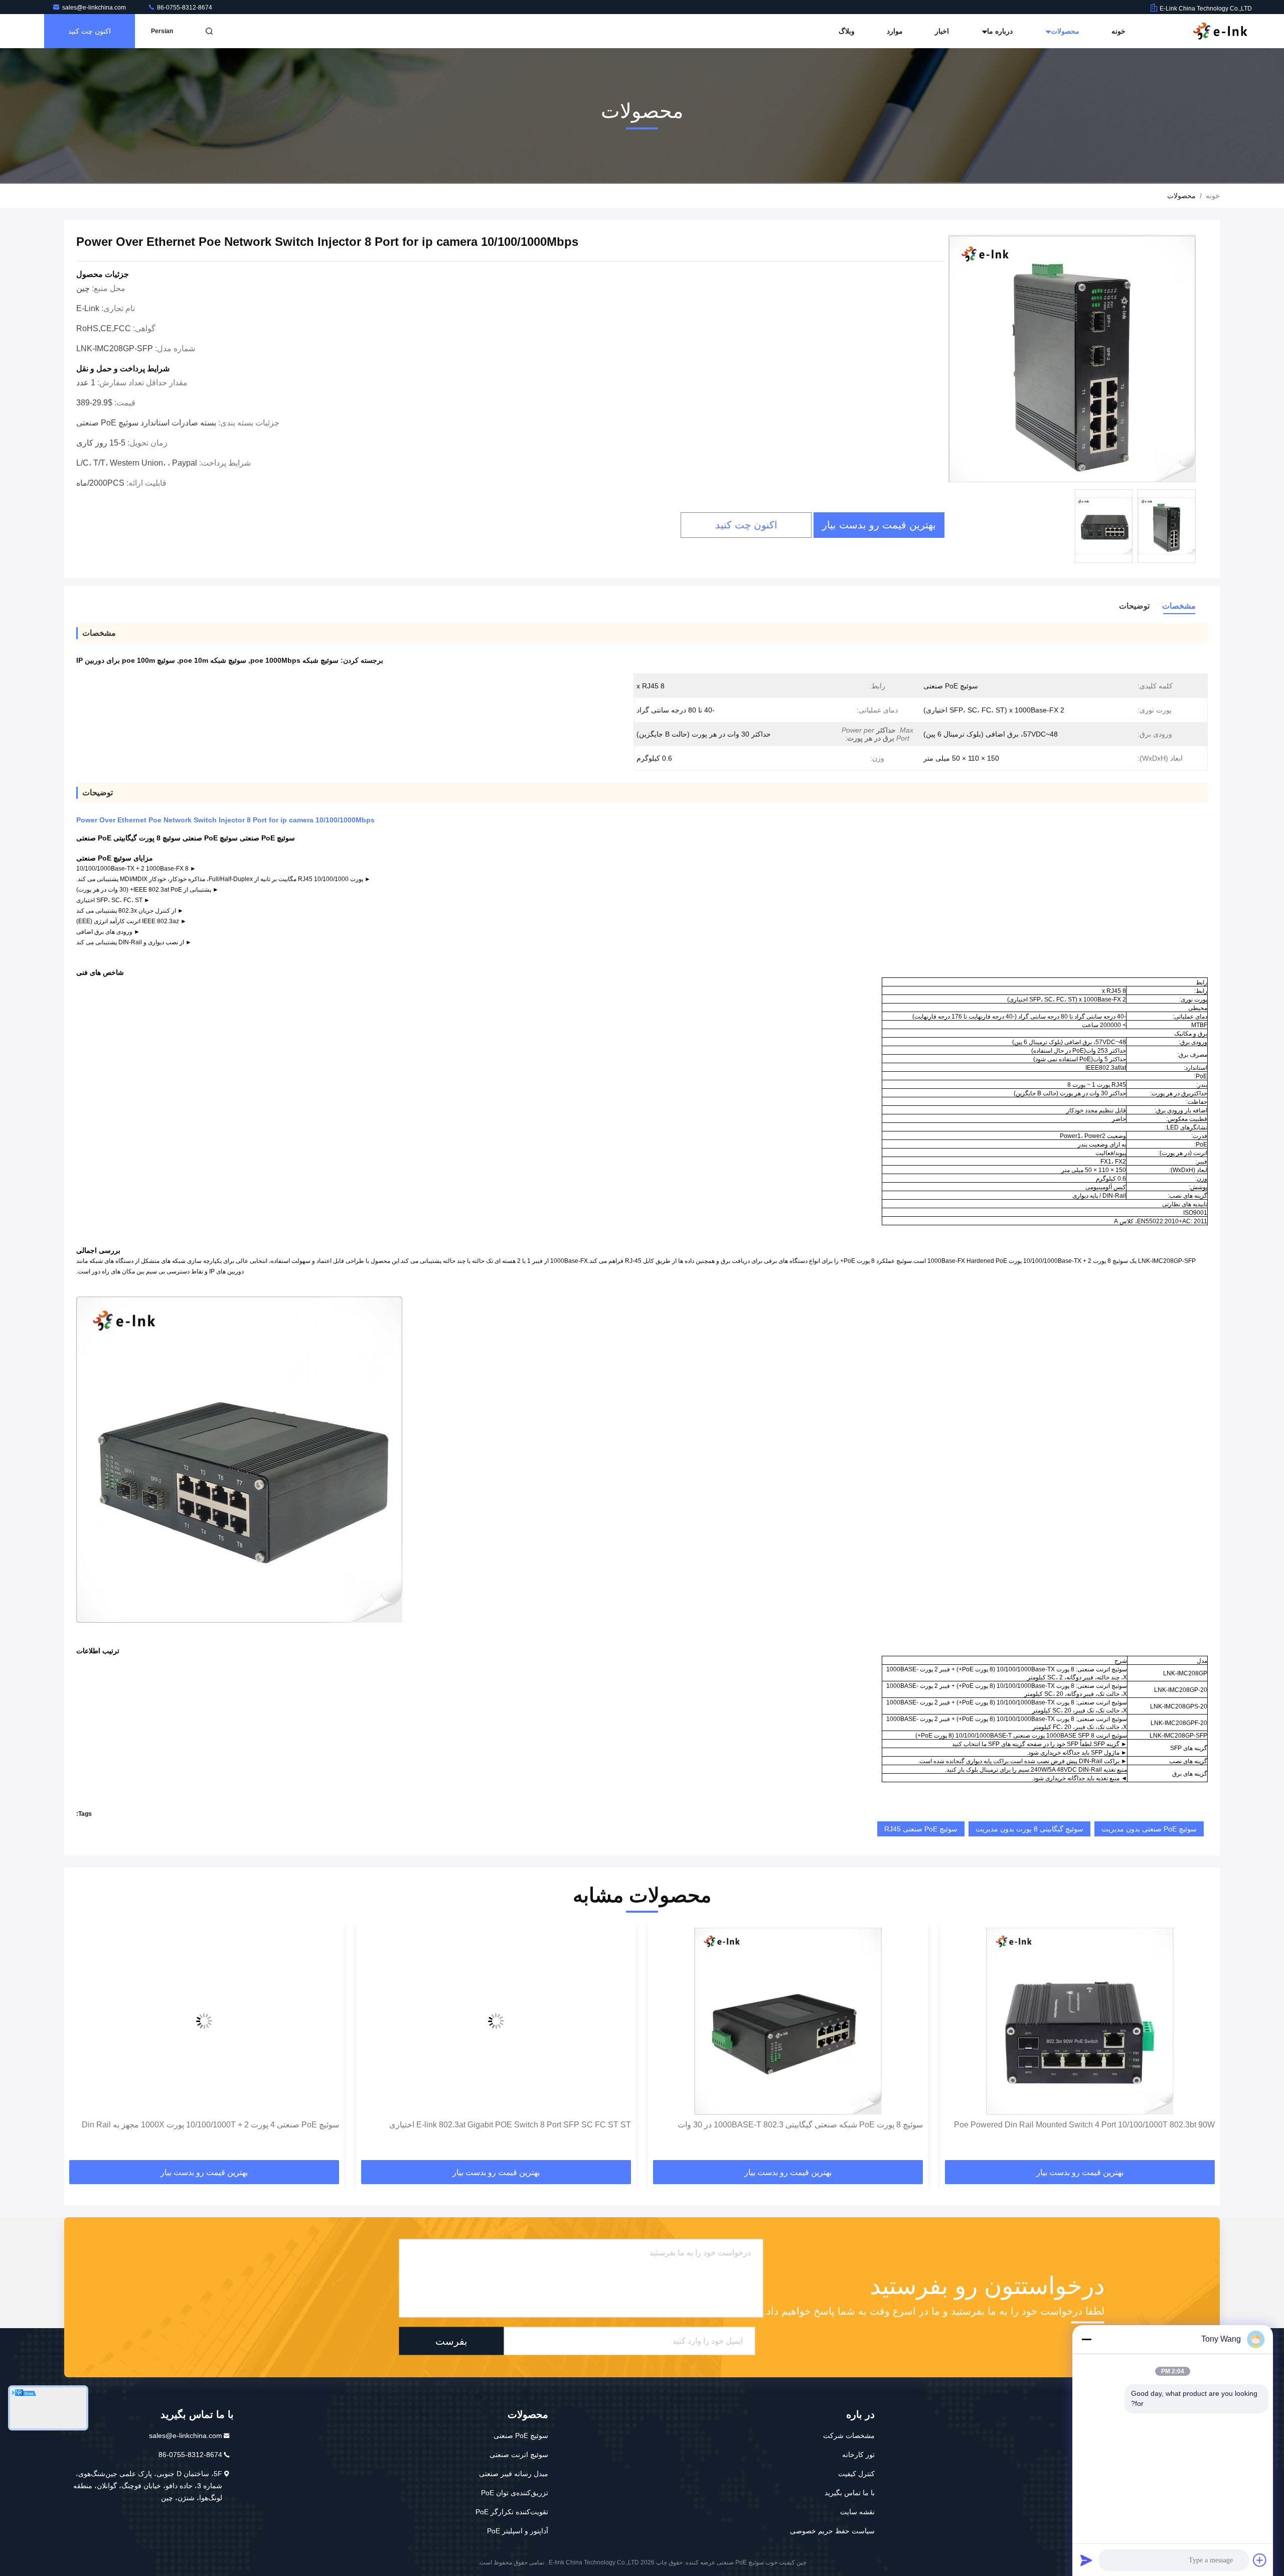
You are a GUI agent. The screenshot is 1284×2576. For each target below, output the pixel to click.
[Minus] (1086, 2339)
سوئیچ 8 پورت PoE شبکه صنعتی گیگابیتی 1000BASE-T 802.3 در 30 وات (1092, 2125)
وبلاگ (847, 31)
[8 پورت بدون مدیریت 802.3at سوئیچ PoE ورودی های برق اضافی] (204, 2021)
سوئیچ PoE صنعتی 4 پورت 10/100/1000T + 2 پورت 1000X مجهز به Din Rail (502, 2125)
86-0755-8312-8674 (184, 8)
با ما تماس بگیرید (850, 2493)
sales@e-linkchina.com (95, 8)
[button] (1202, 2045)
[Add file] (1260, 2560)
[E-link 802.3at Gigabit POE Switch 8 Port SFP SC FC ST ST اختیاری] (788, 2021)
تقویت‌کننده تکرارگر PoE (512, 2512)
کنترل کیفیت (856, 2474)
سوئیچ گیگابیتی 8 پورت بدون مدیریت (1029, 1829)
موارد (895, 31)
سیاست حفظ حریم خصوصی (832, 2531)
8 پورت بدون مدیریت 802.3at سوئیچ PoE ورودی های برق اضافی (231, 2125)
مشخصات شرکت (849, 2436)
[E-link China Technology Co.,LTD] (1220, 31)
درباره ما (999, 31)
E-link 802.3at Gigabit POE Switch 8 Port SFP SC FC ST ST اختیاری (802, 2125)
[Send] (1086, 2560)
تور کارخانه (858, 2455)
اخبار (942, 31)
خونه (1118, 31)
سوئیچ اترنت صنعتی (519, 2455)
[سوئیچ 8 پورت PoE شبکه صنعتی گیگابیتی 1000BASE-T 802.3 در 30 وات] (1080, 2021)
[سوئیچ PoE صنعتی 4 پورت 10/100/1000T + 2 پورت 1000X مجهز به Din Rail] (496, 2021)
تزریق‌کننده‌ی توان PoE (515, 2493)
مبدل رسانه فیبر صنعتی (514, 2474)
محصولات (1064, 31)
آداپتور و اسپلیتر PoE (518, 2531)
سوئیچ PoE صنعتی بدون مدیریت (1149, 1829)
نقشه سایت (857, 2512)
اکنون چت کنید (90, 31)
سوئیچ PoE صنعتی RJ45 (921, 1829)
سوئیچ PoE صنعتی (521, 2436)
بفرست (451, 2341)
